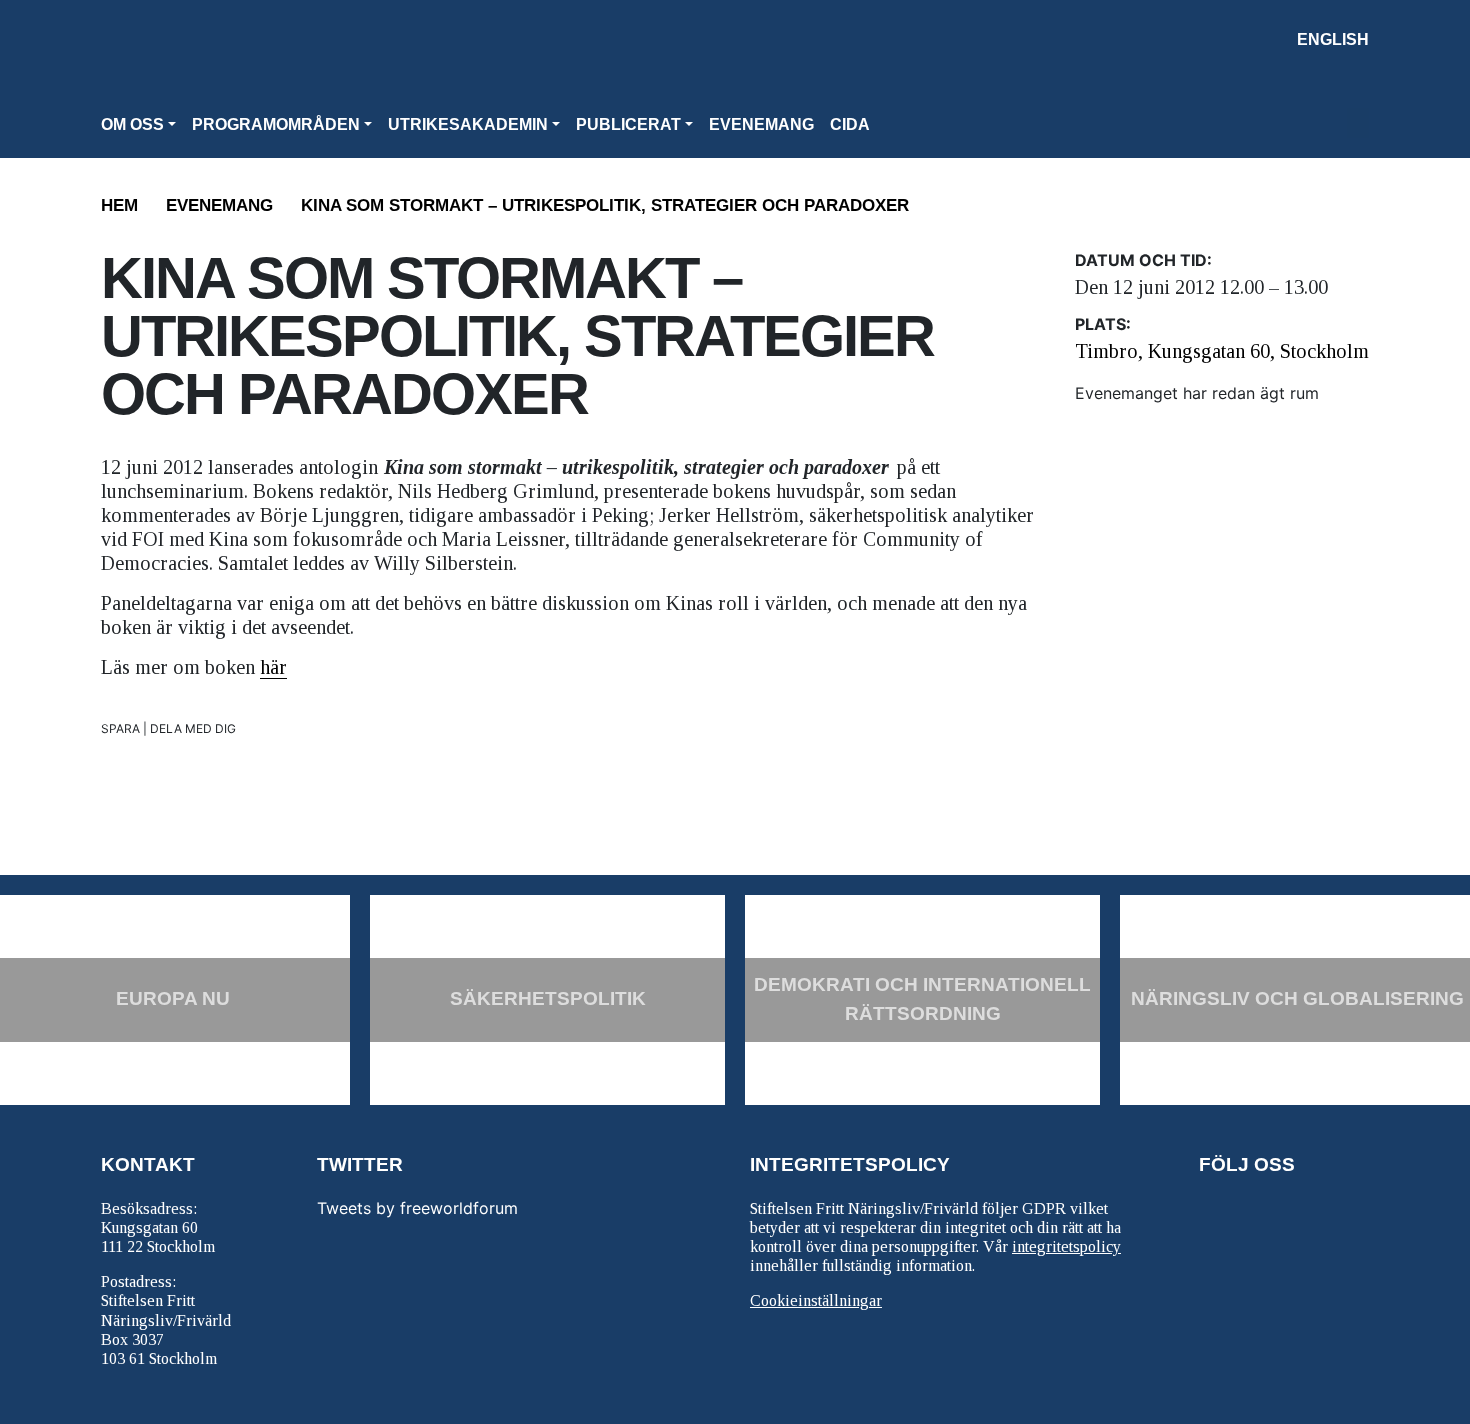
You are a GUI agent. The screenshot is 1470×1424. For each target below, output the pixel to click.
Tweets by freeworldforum (417, 1208)
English (1333, 39)
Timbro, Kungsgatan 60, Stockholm (1222, 351)
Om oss (132, 124)
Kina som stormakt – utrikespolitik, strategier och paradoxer (605, 205)
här (273, 667)
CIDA (850, 124)
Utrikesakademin (468, 124)
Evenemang (761, 124)
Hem (119, 205)
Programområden (276, 124)
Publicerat (628, 124)
